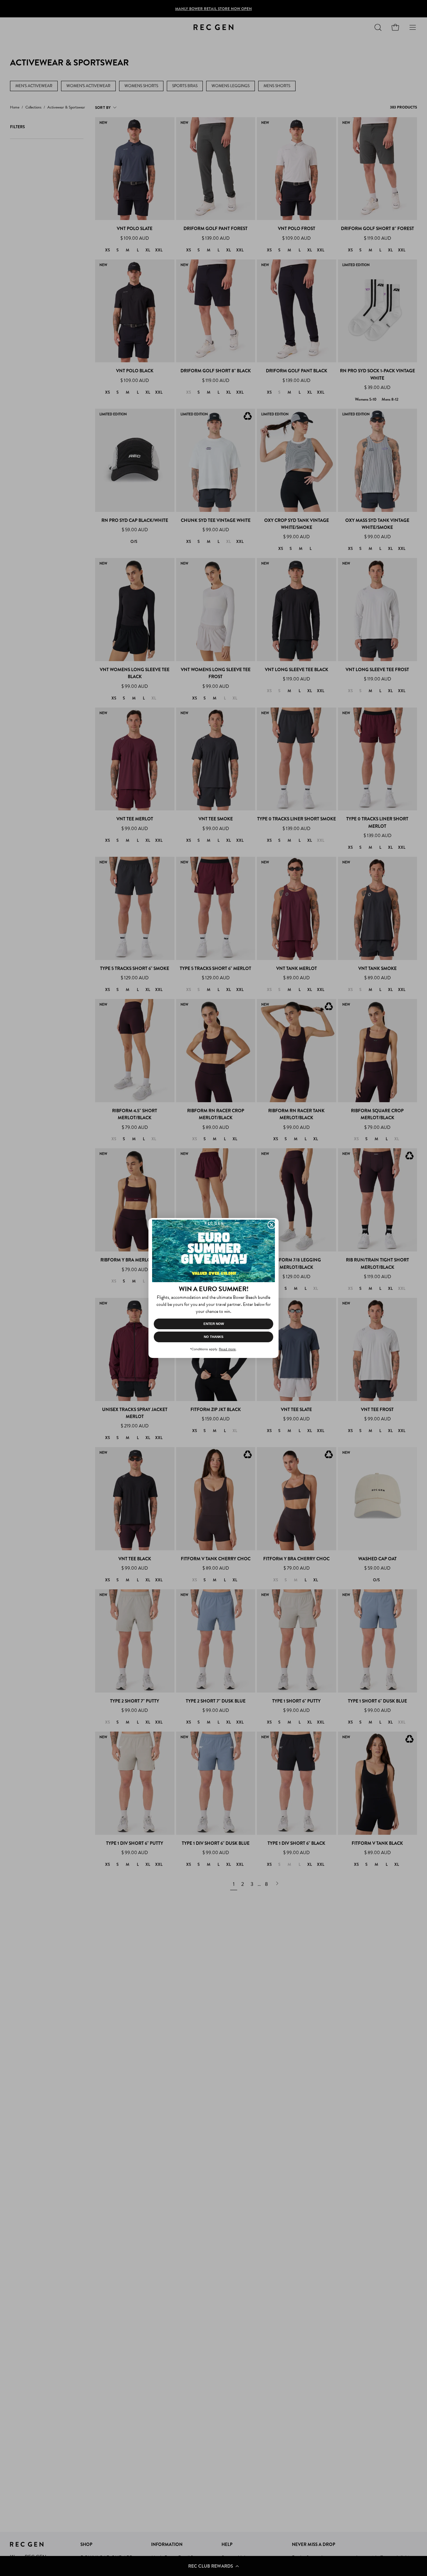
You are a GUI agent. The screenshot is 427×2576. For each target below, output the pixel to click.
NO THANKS (214, 1337)
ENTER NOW (214, 1324)
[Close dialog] (272, 1225)
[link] (213, 1251)
